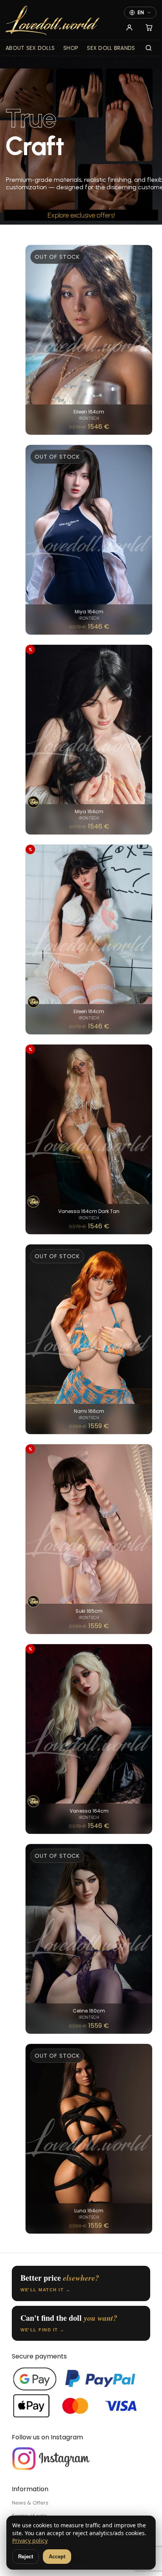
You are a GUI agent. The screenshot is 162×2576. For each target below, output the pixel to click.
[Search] (149, 48)
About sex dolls (30, 48)
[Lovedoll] (53, 21)
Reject (26, 2557)
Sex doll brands (111, 48)
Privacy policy (30, 2540)
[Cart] (149, 27)
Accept (57, 2557)
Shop (71, 48)
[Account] (129, 27)
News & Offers (30, 2503)
